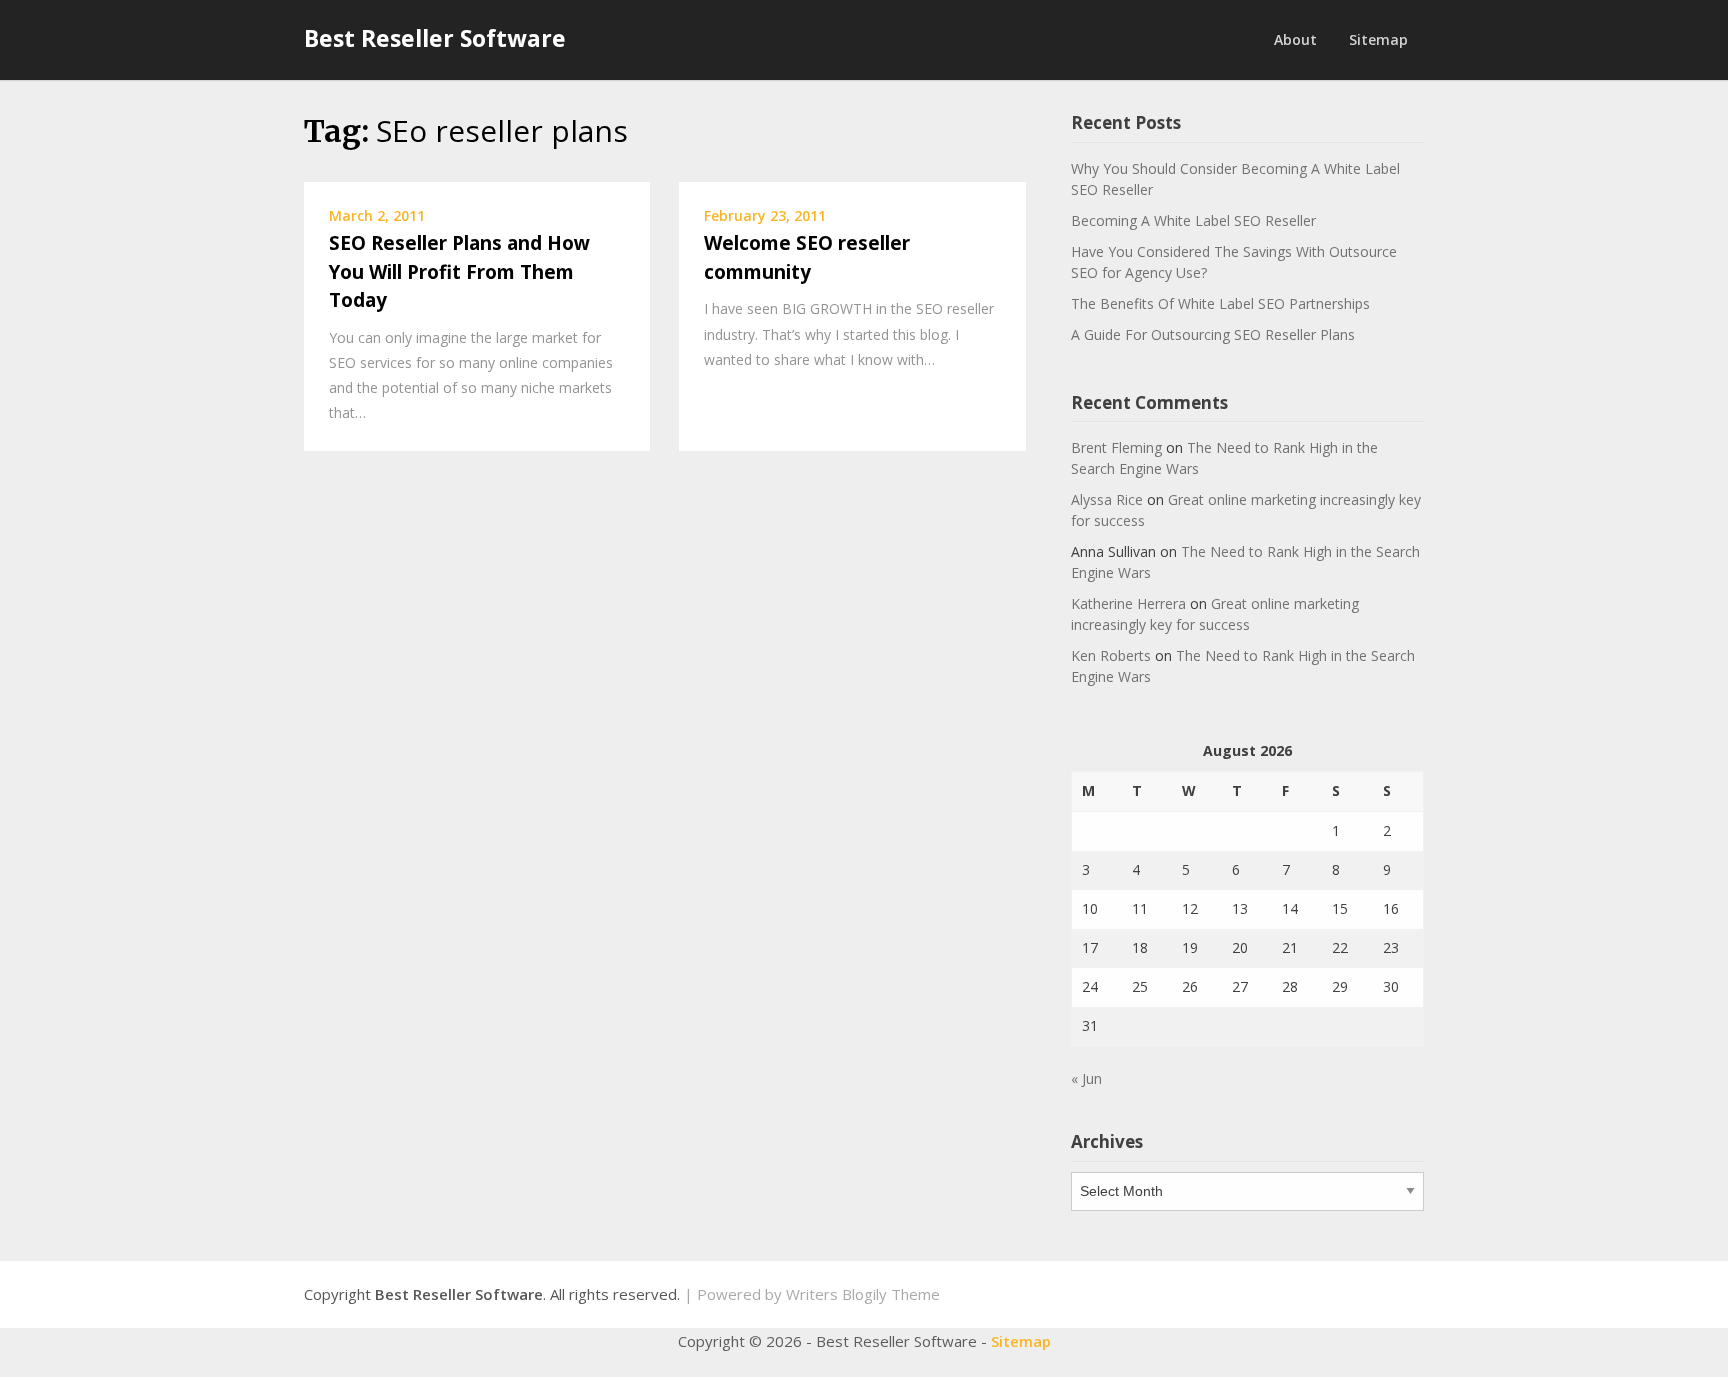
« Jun (1086, 1078)
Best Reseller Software (435, 38)
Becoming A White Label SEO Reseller (1193, 220)
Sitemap (1378, 39)
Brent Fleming (1116, 447)
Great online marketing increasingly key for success (1215, 614)
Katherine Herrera (1128, 603)
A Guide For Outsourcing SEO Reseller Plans (1213, 334)
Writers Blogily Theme (863, 1294)
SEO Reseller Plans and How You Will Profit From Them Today (459, 271)
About (1295, 39)
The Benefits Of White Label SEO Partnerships (1220, 303)
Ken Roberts (1111, 655)
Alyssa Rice (1107, 499)
